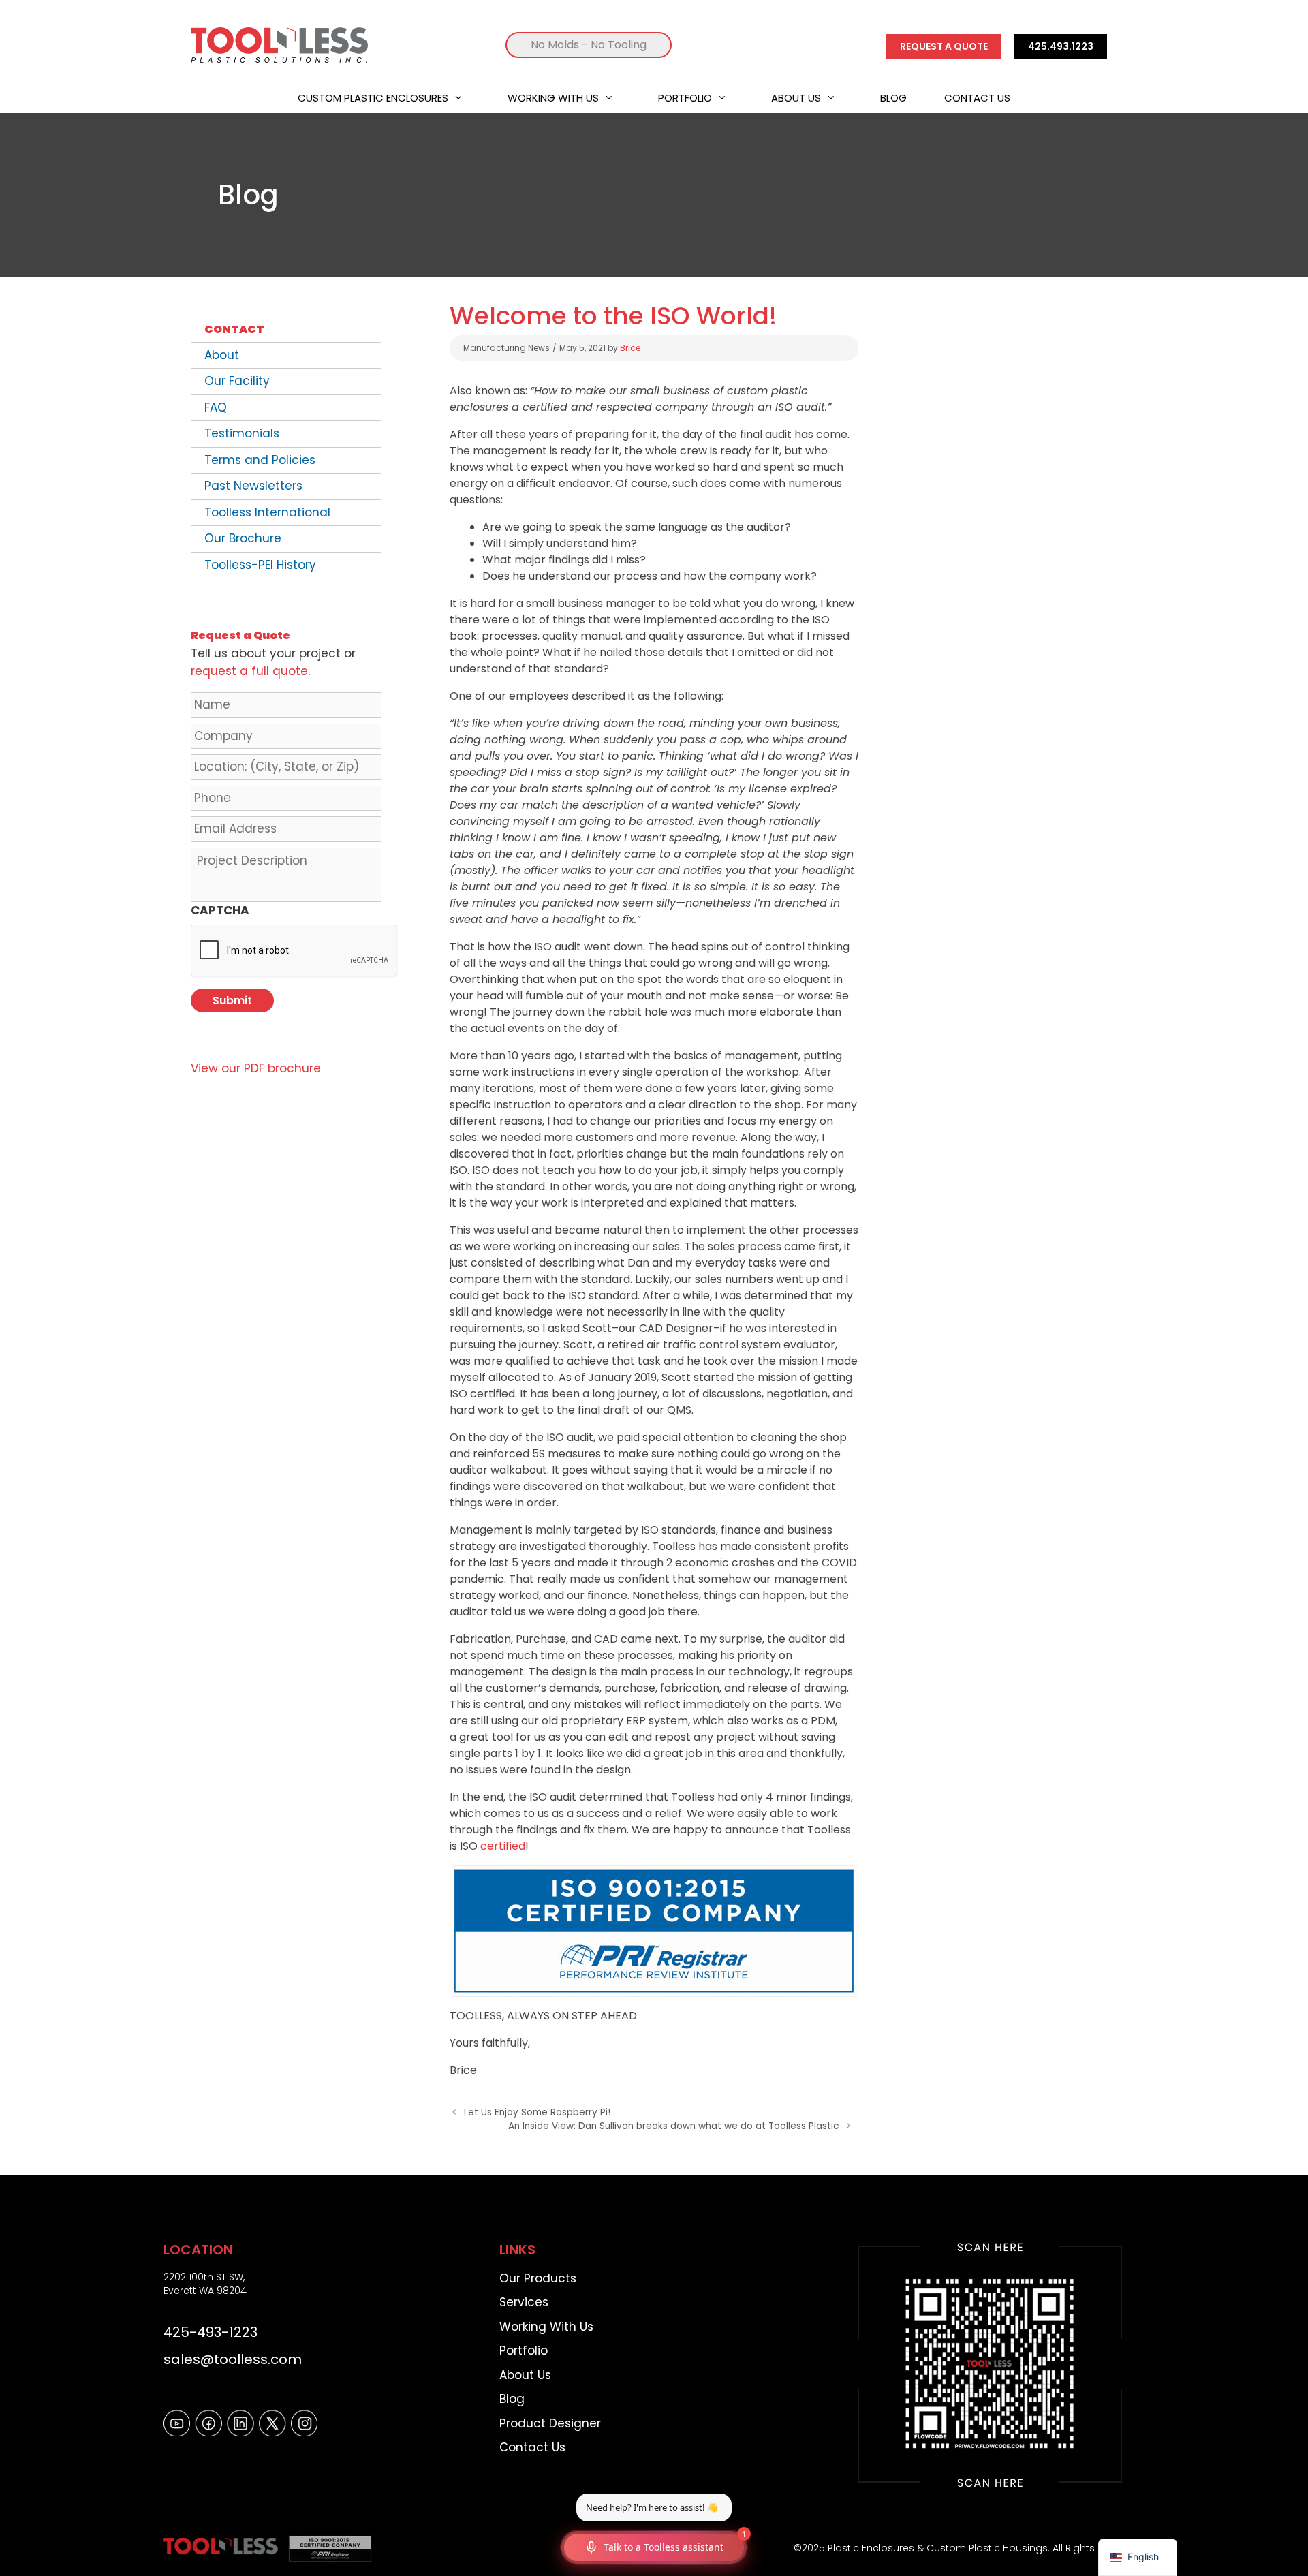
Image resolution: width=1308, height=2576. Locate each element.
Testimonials (242, 433)
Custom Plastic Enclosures (373, 98)
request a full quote (249, 671)
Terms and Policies (260, 460)
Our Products (538, 2278)
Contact (234, 329)
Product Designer (550, 2423)
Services (524, 2302)
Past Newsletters (253, 486)
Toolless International (267, 512)
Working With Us (553, 98)
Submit (232, 1000)
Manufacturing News (507, 348)
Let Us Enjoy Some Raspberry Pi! (537, 2112)
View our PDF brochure (256, 1068)
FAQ (216, 407)
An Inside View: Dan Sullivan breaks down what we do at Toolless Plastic (673, 2126)
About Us (796, 98)
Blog (893, 98)
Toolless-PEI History (260, 565)
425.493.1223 (1061, 46)
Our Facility (237, 381)
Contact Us (977, 98)
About (222, 355)
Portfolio (685, 98)
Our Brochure (243, 538)
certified (503, 1846)
